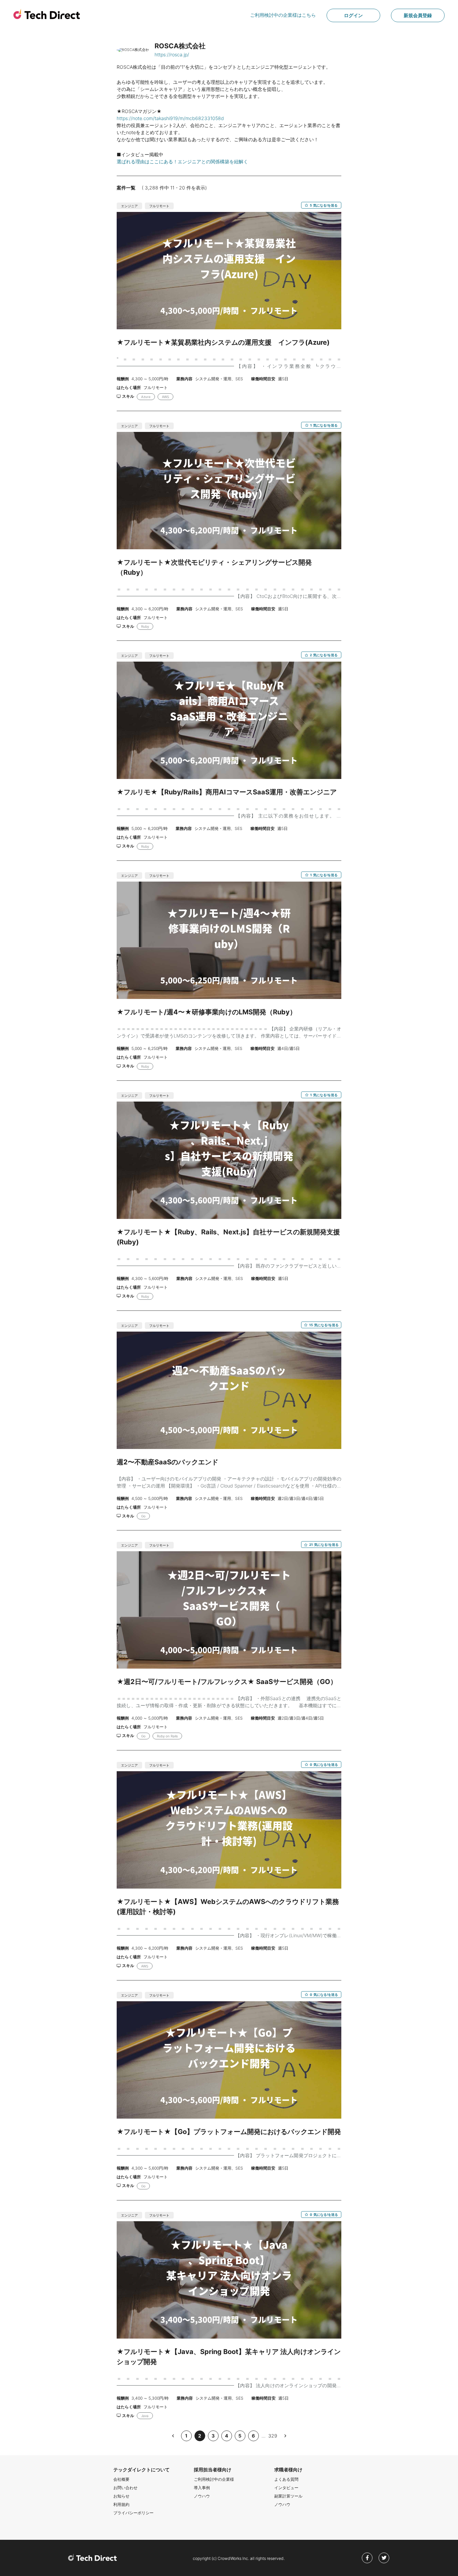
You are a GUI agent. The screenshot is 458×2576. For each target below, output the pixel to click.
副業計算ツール (288, 2496)
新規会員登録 (418, 15)
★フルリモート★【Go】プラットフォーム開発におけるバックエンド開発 (229, 2132)
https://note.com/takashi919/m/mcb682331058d (170, 118)
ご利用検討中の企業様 (214, 2479)
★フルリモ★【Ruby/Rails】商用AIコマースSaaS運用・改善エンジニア (227, 792)
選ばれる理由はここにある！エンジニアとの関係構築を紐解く (182, 161)
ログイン (353, 15)
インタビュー (286, 2488)
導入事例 (202, 2488)
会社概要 (121, 2479)
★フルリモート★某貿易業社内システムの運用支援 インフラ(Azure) (223, 342)
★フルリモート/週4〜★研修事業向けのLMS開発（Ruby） (207, 1012)
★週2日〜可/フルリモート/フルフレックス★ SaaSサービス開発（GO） (227, 1682)
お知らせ (121, 2496)
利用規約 (121, 2504)
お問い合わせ (125, 2488)
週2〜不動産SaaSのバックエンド (167, 1462)
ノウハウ (202, 2496)
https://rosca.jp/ (172, 54)
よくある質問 (286, 2479)
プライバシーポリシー (133, 2513)
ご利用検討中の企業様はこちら (283, 15)
